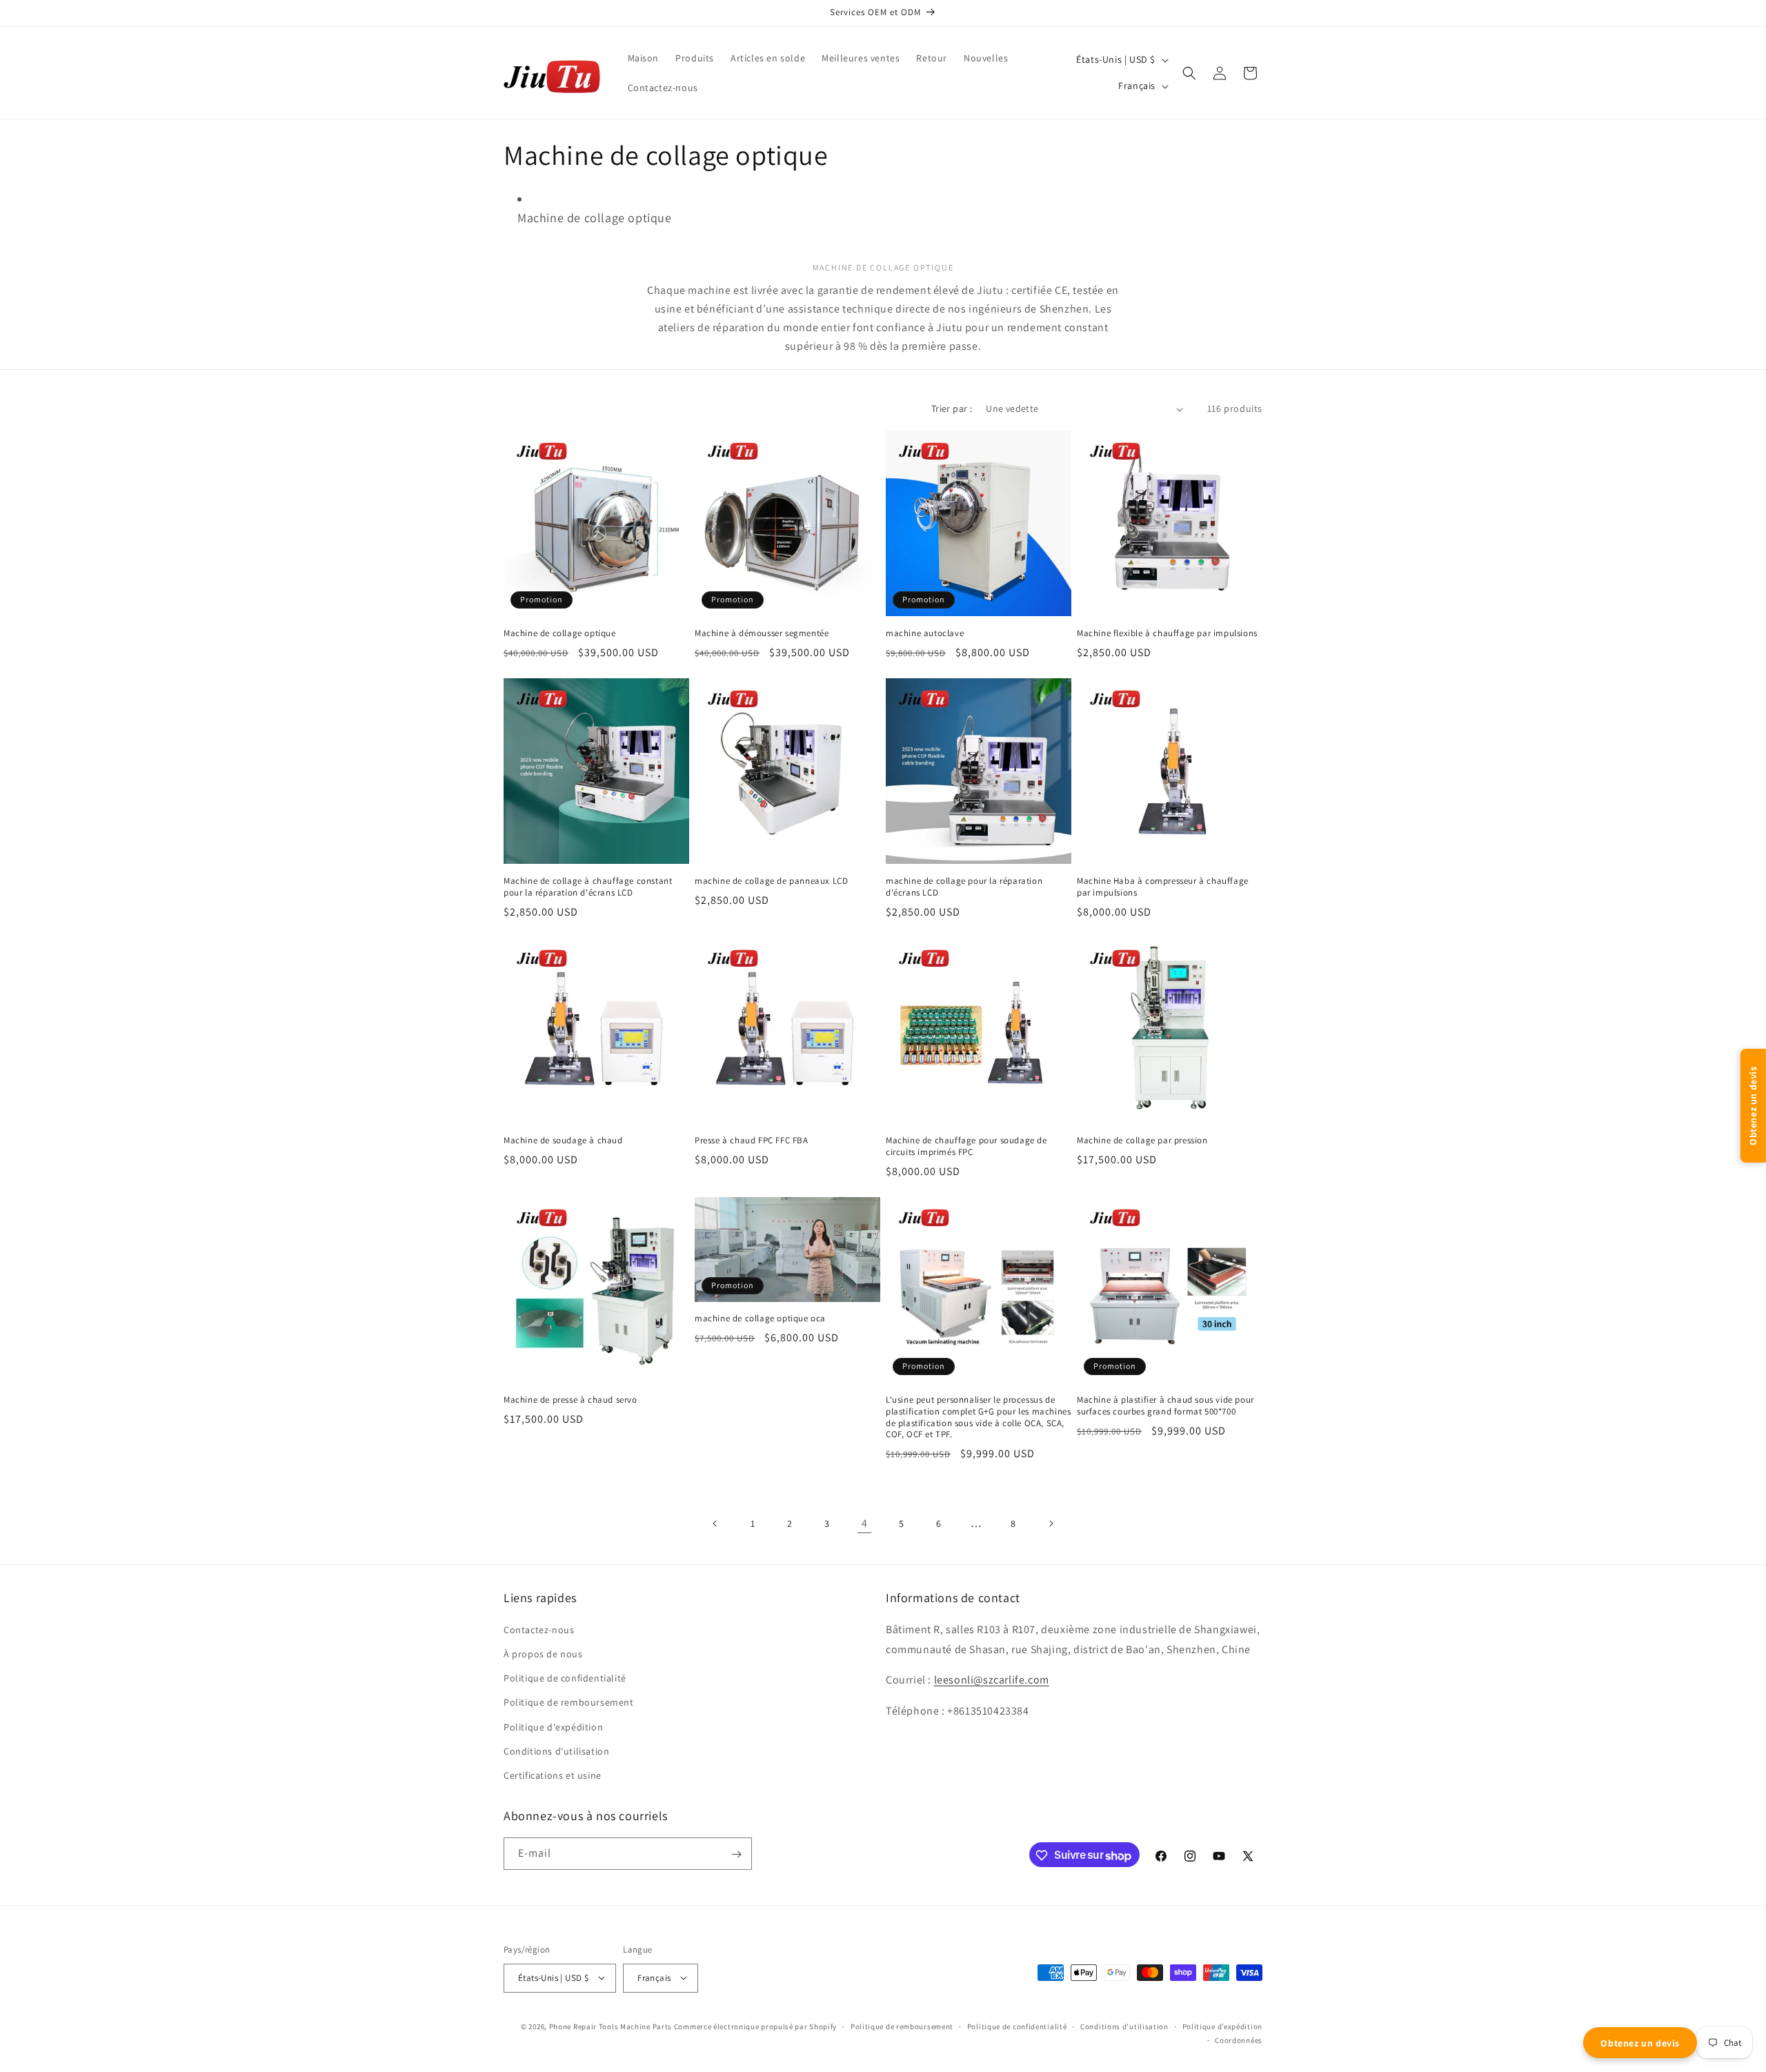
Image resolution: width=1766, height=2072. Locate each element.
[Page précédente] (715, 1523)
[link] (864, 1523)
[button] (1189, 73)
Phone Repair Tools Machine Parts (611, 2026)
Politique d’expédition (1222, 2026)
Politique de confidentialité (1017, 2026)
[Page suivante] (1051, 1523)
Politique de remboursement (902, 2026)
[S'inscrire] (736, 1854)
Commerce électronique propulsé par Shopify (755, 2026)
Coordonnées (1239, 2040)
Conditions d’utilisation (1124, 2026)
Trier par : (952, 408)
